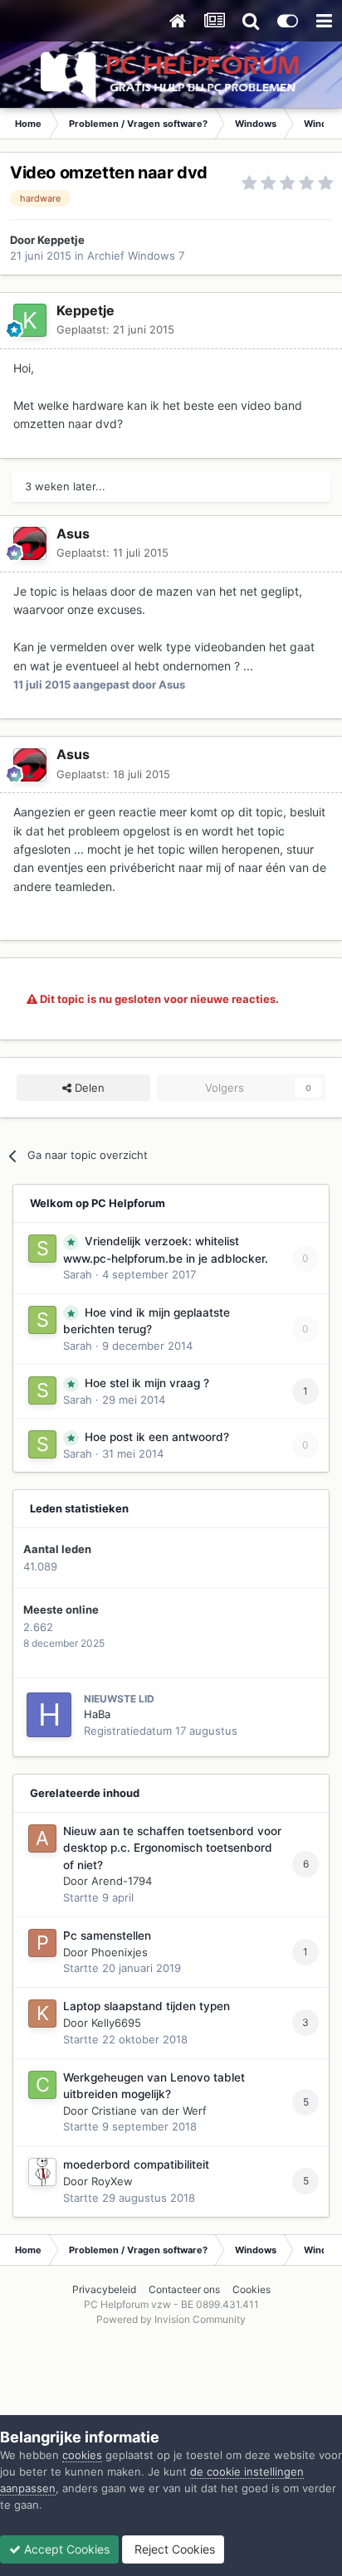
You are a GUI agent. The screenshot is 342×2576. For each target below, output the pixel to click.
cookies (82, 2455)
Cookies (252, 2289)
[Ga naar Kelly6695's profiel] (42, 2014)
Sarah (78, 1274)
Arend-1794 (122, 1881)
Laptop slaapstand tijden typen (147, 2006)
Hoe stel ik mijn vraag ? (147, 1383)
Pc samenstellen (107, 1936)
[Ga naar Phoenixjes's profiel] (42, 1943)
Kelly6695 (116, 2023)
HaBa (97, 1714)
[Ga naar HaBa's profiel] (49, 1715)
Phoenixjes (120, 1952)
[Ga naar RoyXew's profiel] (42, 2172)
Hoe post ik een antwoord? (157, 1437)
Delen (88, 1088)
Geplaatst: (115, 329)
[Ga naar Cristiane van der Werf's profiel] (42, 2085)
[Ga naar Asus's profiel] (30, 543)
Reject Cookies (173, 2549)
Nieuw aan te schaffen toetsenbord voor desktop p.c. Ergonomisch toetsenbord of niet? (172, 1848)
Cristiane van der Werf (149, 2111)
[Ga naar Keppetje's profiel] (30, 320)
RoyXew (112, 2181)
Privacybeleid (104, 2289)
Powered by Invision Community (171, 2319)
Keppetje (61, 240)
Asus (73, 533)
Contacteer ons (184, 2289)
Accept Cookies (65, 2549)
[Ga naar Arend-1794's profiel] (42, 1838)
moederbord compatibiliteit (136, 2165)
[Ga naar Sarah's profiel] (42, 1249)
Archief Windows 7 (136, 256)
